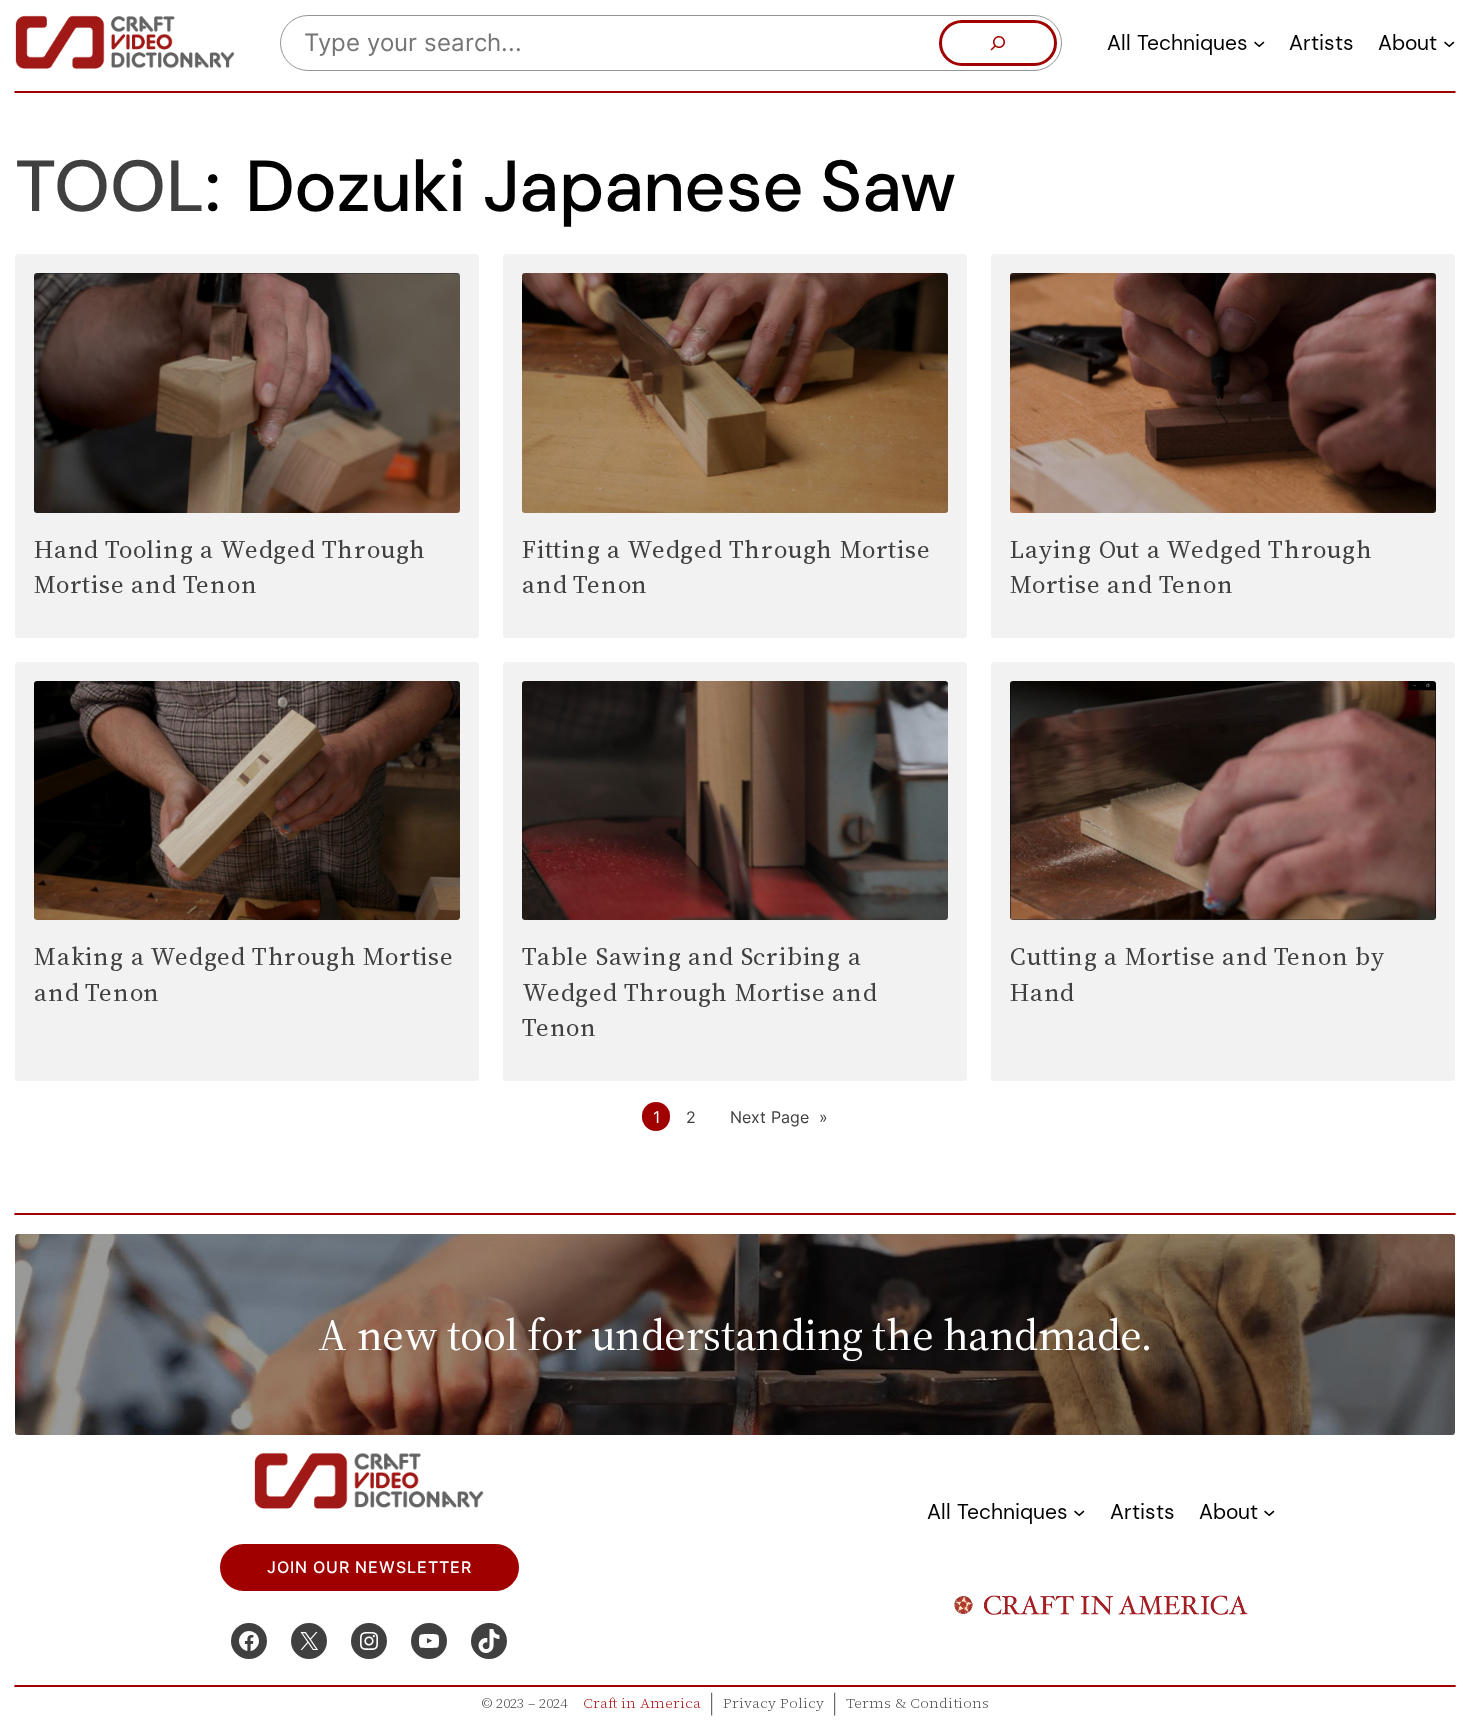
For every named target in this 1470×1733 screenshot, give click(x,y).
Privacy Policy (773, 1703)
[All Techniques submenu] (1259, 43)
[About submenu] (1449, 43)
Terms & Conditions (917, 1703)
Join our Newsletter (369, 1567)
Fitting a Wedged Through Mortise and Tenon (726, 566)
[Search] (998, 43)
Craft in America (642, 1703)
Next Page (779, 1117)
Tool (110, 186)
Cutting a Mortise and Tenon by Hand (1198, 973)
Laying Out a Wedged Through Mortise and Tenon (1191, 566)
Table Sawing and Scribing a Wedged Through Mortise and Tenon (700, 991)
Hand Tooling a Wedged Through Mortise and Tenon (230, 566)
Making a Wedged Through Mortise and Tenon (244, 973)
